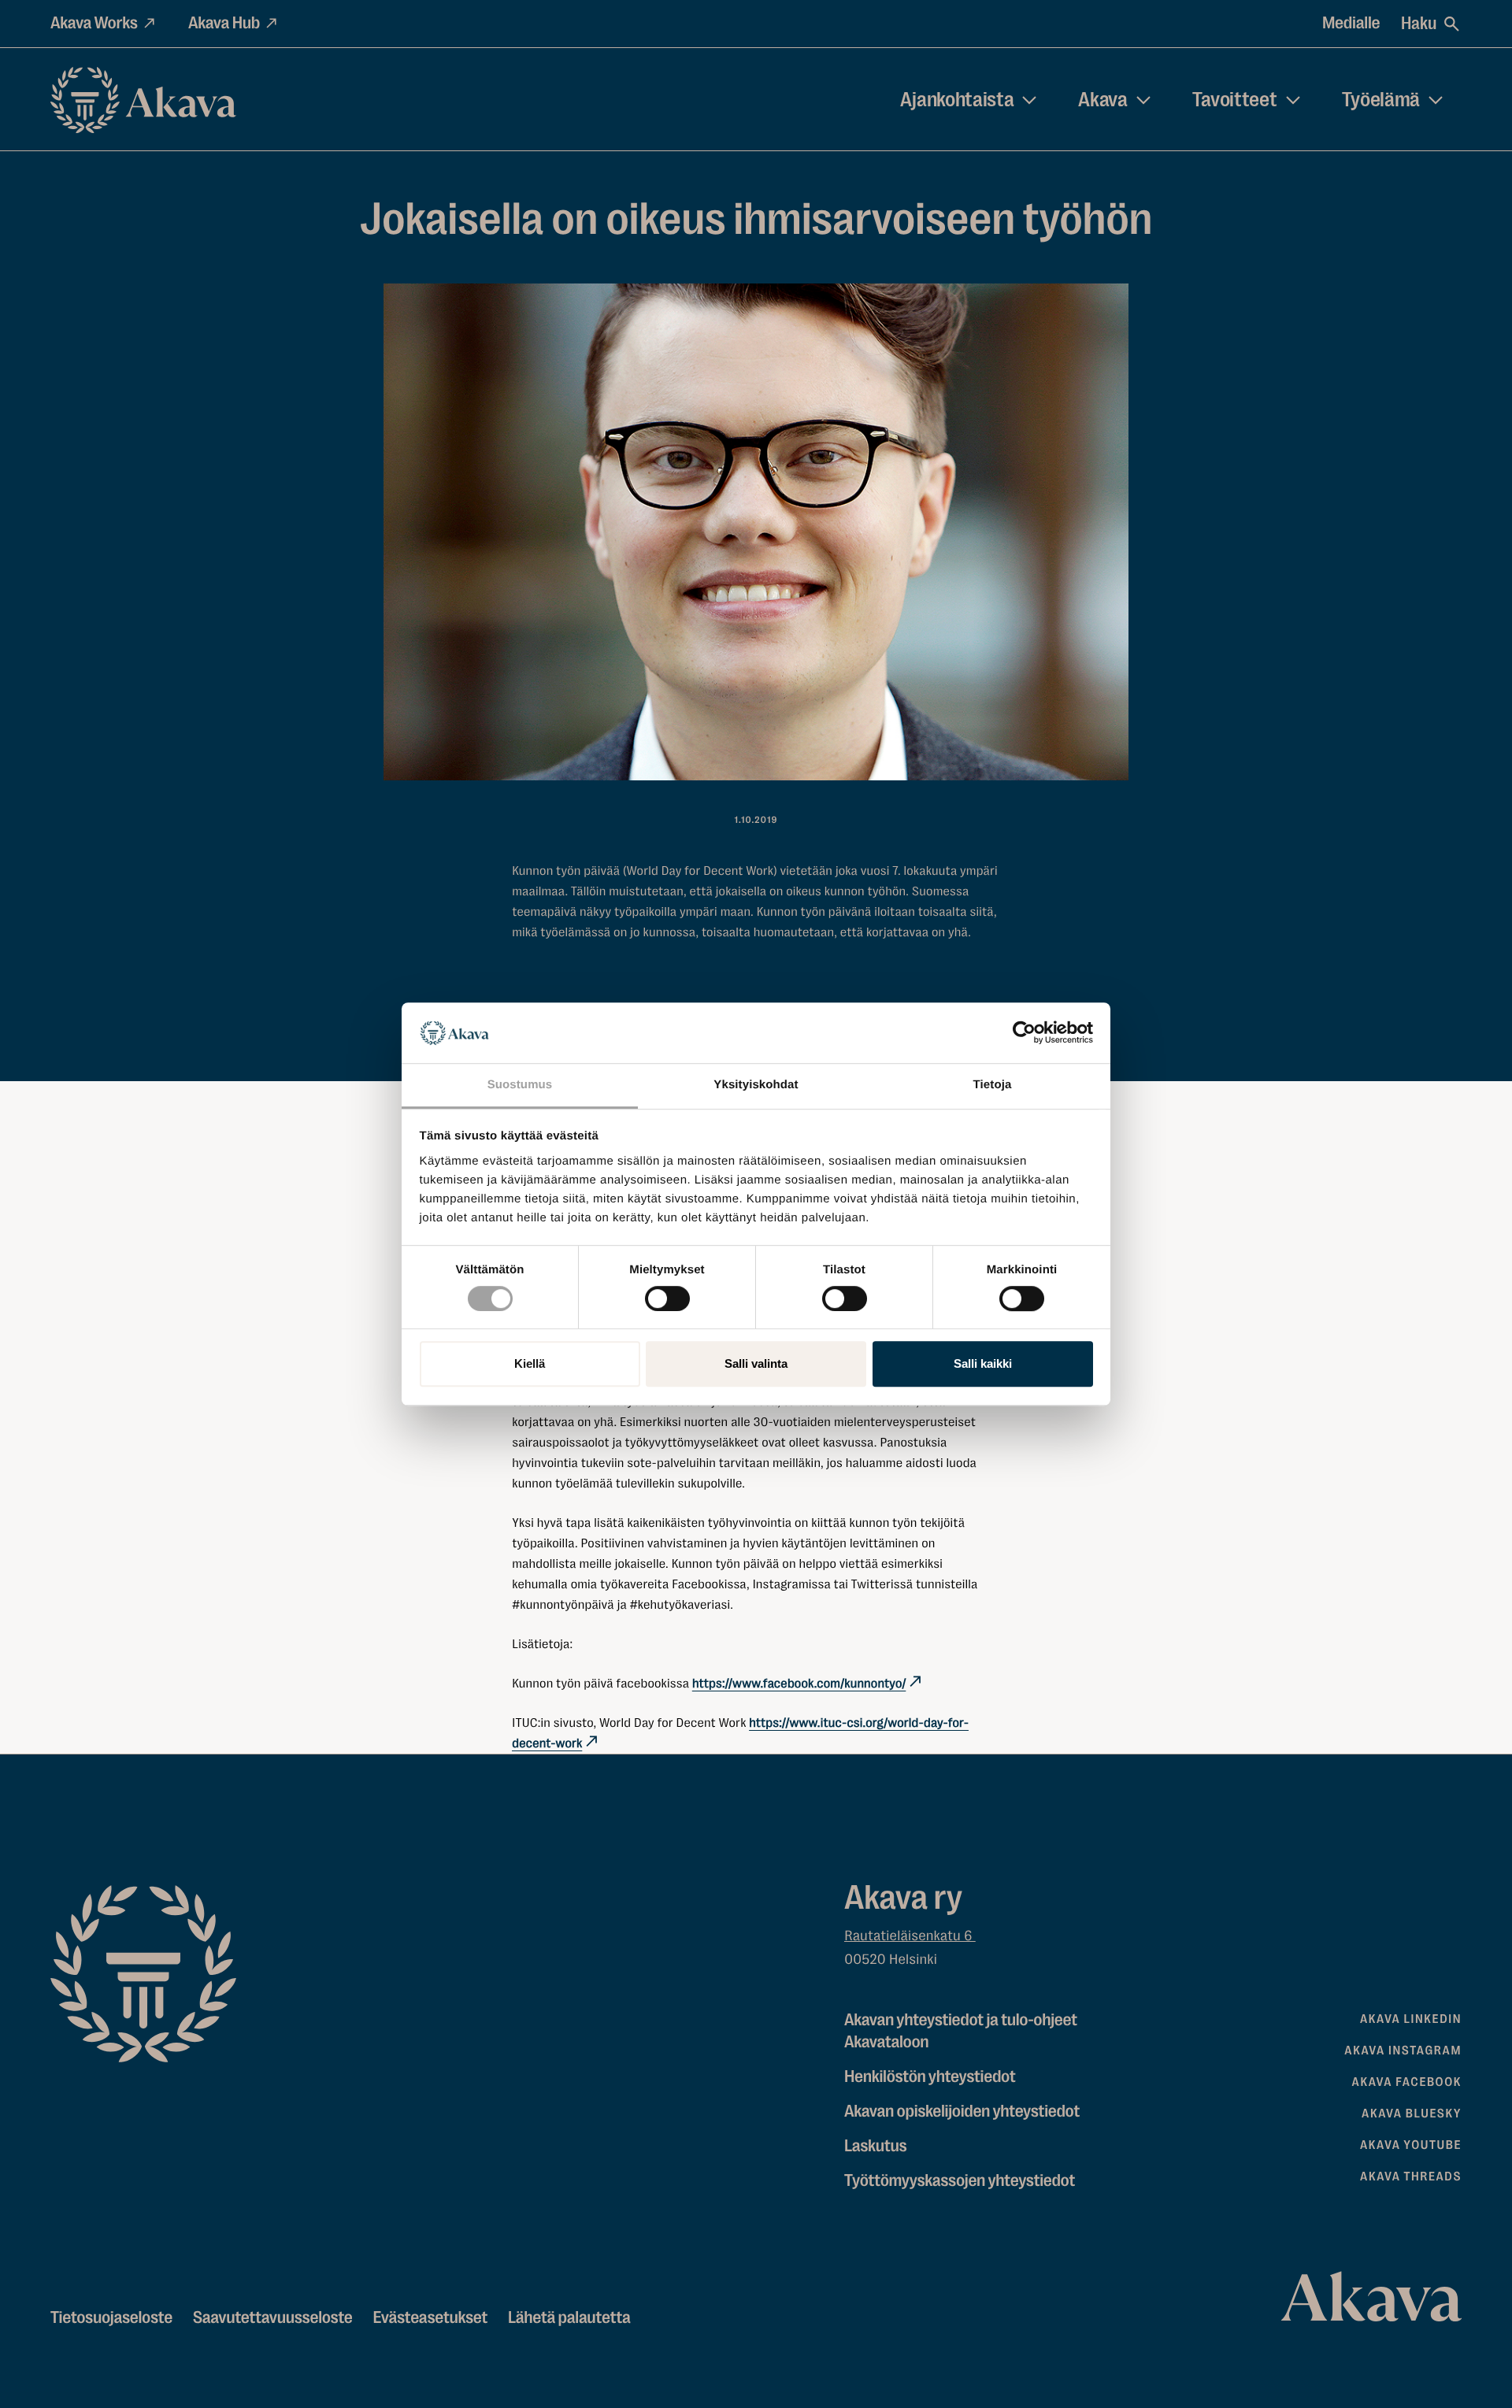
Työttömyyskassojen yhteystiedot (960, 2181)
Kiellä (530, 1363)
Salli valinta (756, 1363)
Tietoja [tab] (993, 1085)
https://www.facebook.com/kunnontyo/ (799, 1683)
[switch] (667, 1295)
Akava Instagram (1403, 2051)
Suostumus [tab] (520, 1085)
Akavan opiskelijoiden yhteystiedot (962, 2112)
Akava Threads (1411, 2176)
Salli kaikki (983, 1363)
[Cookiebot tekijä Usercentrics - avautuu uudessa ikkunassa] (1024, 1033)
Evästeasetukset (430, 2318)
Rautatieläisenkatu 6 (910, 1936)
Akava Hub (224, 23)
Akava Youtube (1411, 2145)
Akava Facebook (1407, 2082)
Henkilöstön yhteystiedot (930, 2077)
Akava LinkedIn (1411, 2019)
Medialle (1351, 23)
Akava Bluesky (1412, 2113)
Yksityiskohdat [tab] (756, 1085)
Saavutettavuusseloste (273, 2318)
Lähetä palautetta (569, 2318)
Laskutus (875, 2146)
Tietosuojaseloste (111, 2318)
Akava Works (94, 23)
